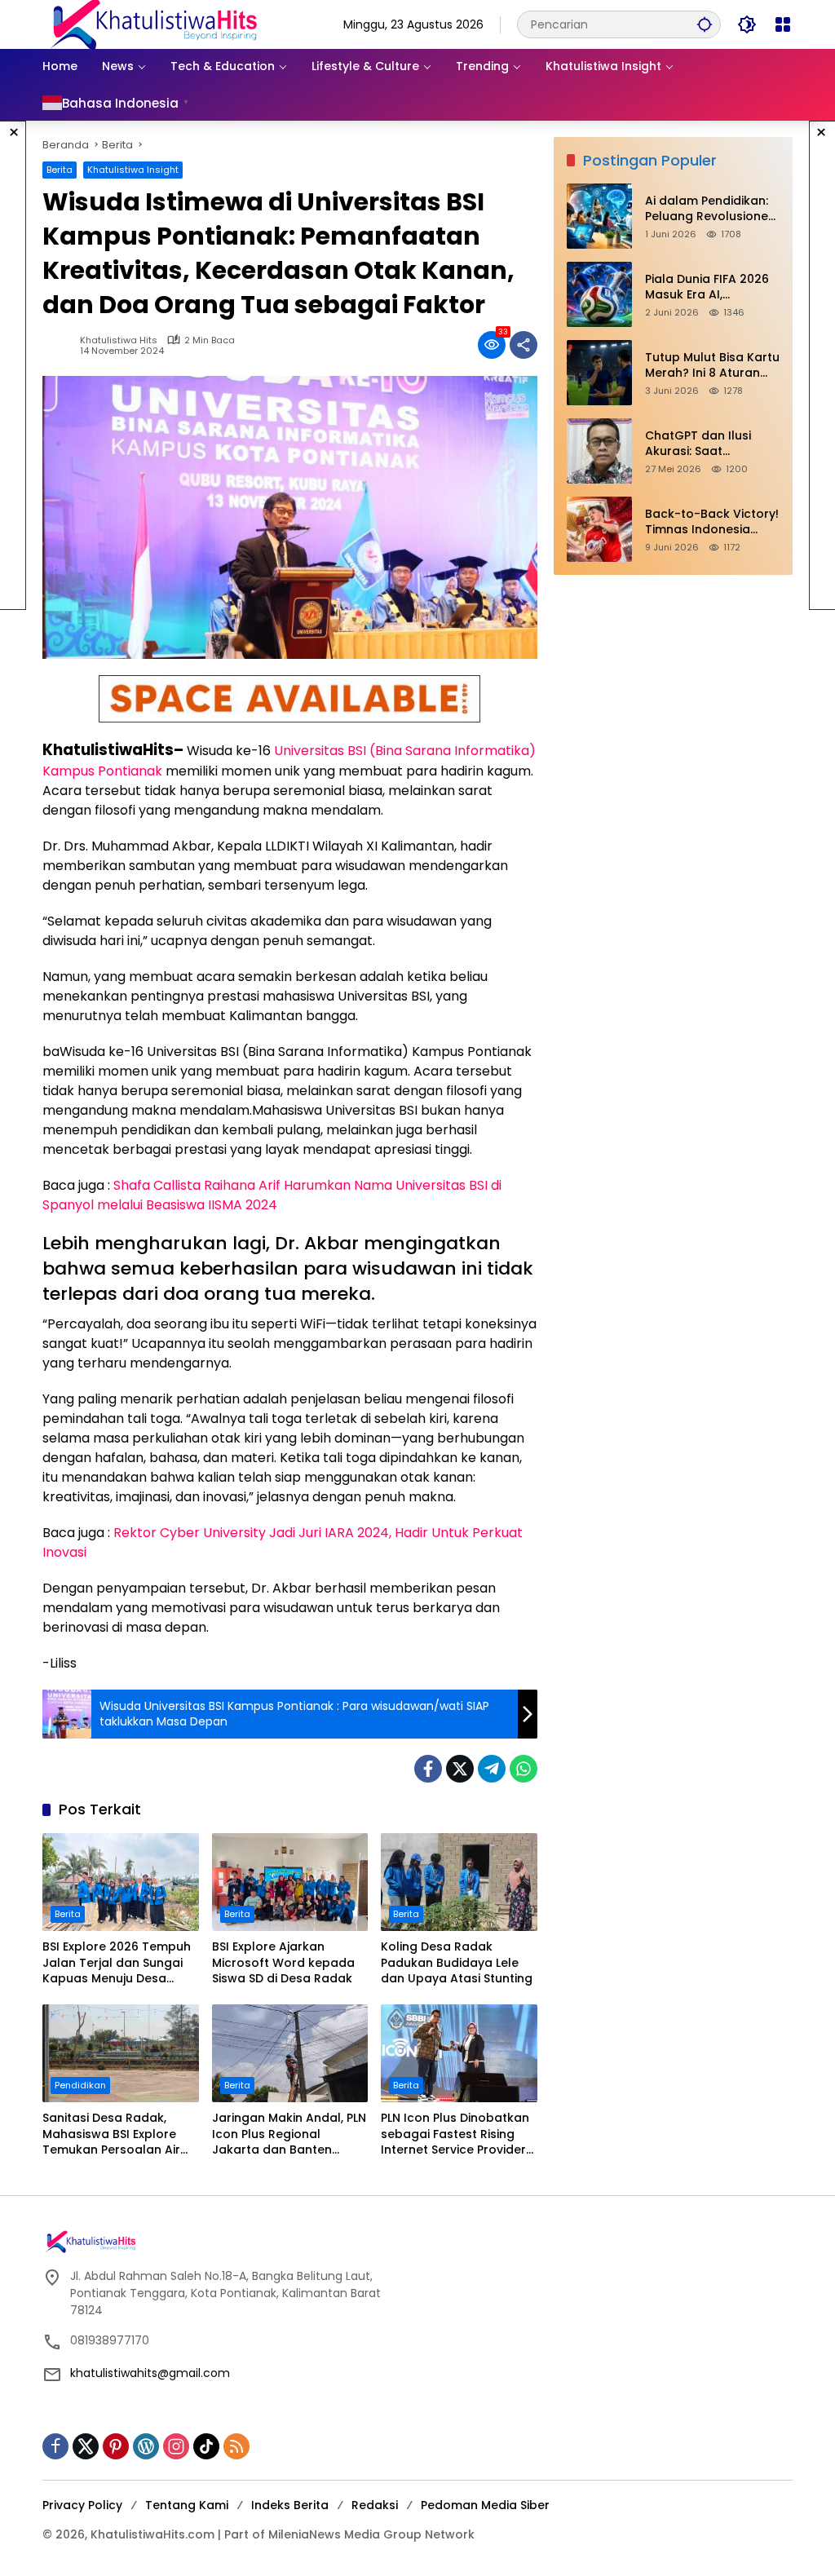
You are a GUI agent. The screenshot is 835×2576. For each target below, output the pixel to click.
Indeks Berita (290, 2505)
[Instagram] (176, 2446)
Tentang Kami (187, 2505)
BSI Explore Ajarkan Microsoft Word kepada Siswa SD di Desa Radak (283, 1963)
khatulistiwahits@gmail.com (150, 2373)
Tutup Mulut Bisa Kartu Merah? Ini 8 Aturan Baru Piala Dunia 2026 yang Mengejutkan (712, 366)
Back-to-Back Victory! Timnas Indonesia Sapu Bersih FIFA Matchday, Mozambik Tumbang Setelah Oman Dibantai (712, 522)
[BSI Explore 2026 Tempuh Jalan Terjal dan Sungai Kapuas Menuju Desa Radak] (121, 1882)
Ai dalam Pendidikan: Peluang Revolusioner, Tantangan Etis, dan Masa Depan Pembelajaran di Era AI (712, 209)
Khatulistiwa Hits (119, 340)
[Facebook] (428, 1769)
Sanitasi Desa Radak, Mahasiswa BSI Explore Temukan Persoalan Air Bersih (111, 2134)
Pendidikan (80, 2085)
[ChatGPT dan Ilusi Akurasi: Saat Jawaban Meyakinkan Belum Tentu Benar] (599, 451)
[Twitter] (460, 1769)
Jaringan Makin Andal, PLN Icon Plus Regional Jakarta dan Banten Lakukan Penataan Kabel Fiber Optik (289, 2134)
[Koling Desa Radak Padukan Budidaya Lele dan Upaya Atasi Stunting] (459, 1882)
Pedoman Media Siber (485, 2505)
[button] (705, 24)
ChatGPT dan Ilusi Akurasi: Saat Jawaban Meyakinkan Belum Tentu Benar (710, 444)
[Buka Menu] (783, 24)
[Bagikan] (524, 345)
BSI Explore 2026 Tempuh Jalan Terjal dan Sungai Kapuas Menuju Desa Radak (117, 1963)
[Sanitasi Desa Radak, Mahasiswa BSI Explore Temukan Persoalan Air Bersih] (121, 2053)
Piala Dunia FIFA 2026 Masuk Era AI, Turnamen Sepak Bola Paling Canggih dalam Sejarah (711, 287)
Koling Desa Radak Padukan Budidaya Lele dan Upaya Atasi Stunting (457, 1963)
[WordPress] (146, 2446)
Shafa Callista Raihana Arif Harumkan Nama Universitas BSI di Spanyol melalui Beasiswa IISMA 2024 (272, 1195)
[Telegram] (492, 1769)
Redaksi (375, 2505)
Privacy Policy (82, 2505)
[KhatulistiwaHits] (153, 24)
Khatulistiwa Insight (133, 170)
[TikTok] (206, 2446)
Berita (60, 170)
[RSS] (236, 2446)
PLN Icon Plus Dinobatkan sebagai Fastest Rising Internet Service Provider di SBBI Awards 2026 (455, 2134)
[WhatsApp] (524, 1769)
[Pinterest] (116, 2446)
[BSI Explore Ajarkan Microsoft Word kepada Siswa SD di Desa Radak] (290, 1882)
